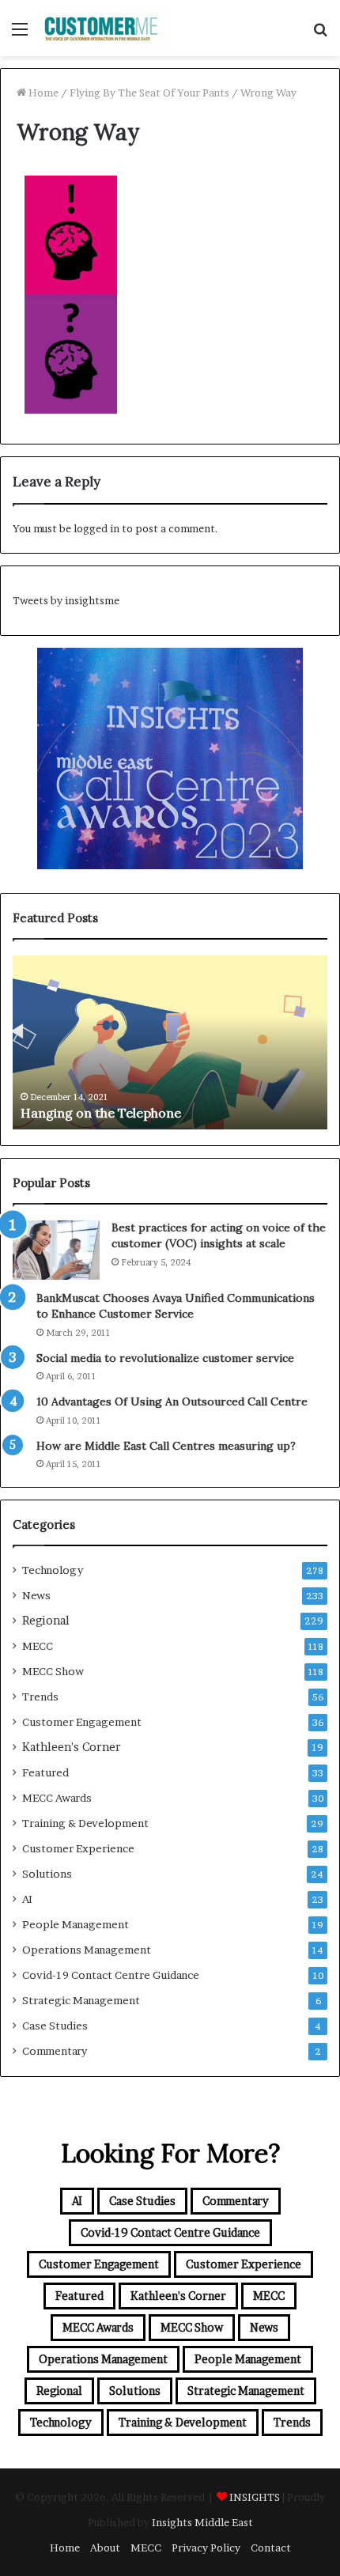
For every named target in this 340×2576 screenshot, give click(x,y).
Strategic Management (81, 2000)
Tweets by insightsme (66, 600)
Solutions (47, 1874)
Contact (271, 2548)
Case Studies (55, 2026)
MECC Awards (57, 1798)
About (105, 2548)
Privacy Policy (206, 2548)
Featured (45, 1772)
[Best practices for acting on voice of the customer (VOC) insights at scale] (56, 1250)
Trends (40, 1697)
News (36, 1595)
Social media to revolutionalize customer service (165, 1358)
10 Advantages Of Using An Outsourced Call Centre (172, 1401)
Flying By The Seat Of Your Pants (149, 93)
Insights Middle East (202, 2522)
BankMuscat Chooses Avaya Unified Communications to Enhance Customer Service (176, 1306)
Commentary (55, 2051)
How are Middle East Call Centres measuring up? (166, 1446)
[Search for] (320, 34)
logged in (96, 528)
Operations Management (87, 1950)
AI (27, 1899)
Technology (53, 1570)
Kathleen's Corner (72, 1747)
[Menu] (20, 34)
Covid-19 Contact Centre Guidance (111, 1975)
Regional (46, 1621)
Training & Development (85, 1823)
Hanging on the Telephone (101, 1113)
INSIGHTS (255, 2497)
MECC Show (53, 1671)
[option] (170, 1042)
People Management (76, 1924)
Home (42, 93)
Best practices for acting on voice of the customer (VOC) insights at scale (219, 1235)
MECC (38, 1646)
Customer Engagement (82, 1722)
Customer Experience (78, 1848)
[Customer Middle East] (103, 28)
